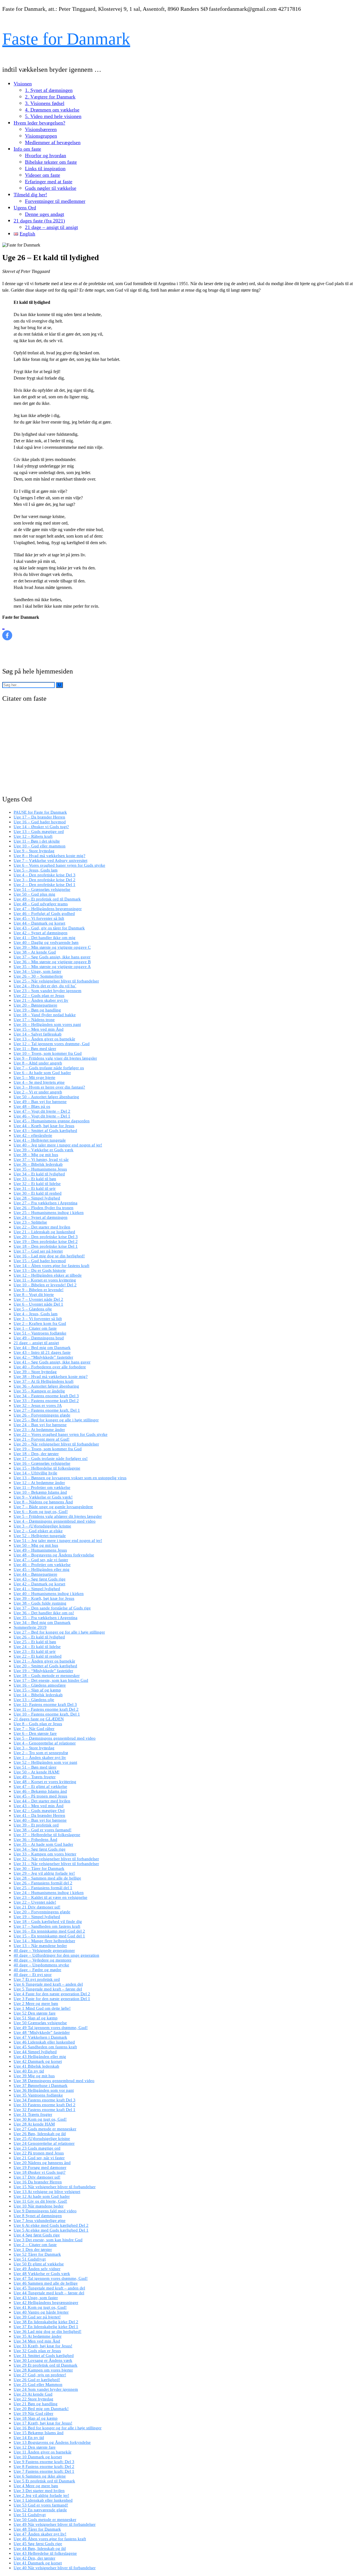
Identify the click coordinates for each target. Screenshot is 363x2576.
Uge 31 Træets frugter (33, 2114)
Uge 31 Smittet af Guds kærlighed (44, 2356)
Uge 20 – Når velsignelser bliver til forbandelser (56, 1444)
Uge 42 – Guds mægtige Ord (39, 1811)
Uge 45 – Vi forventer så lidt (39, 918)
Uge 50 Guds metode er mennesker (45, 2520)
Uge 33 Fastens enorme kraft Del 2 (45, 2105)
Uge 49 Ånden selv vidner (37, 2269)
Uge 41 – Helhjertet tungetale (40, 1140)
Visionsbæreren (41, 129)
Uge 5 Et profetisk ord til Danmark (44, 2481)
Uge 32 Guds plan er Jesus (37, 2351)
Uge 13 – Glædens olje (34, 1700)
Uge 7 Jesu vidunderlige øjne (40, 2221)
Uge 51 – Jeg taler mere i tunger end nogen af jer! (58, 1540)
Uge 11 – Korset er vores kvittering (45, 1280)
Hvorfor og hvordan (46, 155)
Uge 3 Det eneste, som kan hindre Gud (48, 2240)
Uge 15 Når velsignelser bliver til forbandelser (55, 2187)
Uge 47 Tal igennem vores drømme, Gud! (51, 2278)
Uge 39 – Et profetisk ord (36, 1825)
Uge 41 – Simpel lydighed (37, 1589)
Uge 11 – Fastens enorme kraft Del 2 (46, 1709)
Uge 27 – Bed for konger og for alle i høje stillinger (59, 1632)
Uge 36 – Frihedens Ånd (35, 1840)
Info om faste (27, 149)
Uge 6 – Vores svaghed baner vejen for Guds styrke (59, 865)
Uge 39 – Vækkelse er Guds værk (44, 1150)
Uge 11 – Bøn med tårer (35, 1049)
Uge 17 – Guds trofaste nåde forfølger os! (51, 1459)
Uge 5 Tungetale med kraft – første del (48, 1989)
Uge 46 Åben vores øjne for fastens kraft (50, 2539)
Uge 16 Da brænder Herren (38, 2182)
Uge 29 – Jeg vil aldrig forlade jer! (44, 1873)
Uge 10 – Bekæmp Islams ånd (40, 1492)
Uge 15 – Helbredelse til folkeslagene (47, 1468)
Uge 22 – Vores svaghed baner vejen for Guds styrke (61, 1434)
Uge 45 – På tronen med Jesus (40, 1796)
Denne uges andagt (45, 214)
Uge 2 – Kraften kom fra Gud (40, 1323)
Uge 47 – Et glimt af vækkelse (40, 1786)
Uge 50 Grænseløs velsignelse (40, 2023)
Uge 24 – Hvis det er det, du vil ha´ (45, 986)
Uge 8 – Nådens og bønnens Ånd (43, 1502)
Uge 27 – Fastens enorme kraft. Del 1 (47, 1410)
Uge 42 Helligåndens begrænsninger (46, 2303)
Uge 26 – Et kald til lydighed (39, 1637)
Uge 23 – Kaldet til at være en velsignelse (50, 1897)
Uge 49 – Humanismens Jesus (40, 1550)
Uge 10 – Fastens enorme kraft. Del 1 (47, 1714)
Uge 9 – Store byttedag (34, 851)
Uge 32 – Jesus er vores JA (38, 1405)
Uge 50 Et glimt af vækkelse (39, 2264)
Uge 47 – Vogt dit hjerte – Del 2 (42, 1111)
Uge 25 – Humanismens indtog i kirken (49, 1213)
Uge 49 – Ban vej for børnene (40, 1102)
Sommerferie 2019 (30, 1627)
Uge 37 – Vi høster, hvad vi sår (41, 1159)
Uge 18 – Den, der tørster (36, 1454)
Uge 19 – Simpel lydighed (37, 1917)
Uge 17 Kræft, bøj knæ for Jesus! (43, 2423)
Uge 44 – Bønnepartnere (35, 1574)
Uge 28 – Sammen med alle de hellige (47, 1878)
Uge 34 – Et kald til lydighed (39, 1174)
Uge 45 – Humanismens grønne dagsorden (52, 1121)
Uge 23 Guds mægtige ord (37, 2148)
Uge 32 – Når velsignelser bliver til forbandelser (56, 1859)
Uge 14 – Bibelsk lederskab (38, 1695)
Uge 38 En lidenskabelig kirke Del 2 (46, 2322)
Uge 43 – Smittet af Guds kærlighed (45, 1131)
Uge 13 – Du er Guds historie (40, 1270)
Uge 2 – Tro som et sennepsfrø (41, 1753)
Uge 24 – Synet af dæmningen (41, 1217)
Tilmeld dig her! (30, 195)
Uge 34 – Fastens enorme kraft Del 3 (46, 1396)
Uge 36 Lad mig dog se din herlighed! (48, 2331)
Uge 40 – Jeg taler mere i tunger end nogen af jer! (58, 1145)
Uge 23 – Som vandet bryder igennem (48, 991)
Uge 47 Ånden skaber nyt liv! (40, 2534)
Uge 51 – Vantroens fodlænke (40, 1333)
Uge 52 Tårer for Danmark (37, 2254)
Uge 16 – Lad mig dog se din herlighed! (49, 1256)
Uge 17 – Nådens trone (34, 1020)
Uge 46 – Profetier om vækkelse (42, 1565)
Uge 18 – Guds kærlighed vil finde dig (48, 1922)
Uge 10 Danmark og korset (38, 2457)
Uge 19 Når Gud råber (33, 2413)
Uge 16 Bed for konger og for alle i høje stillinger (58, 2428)
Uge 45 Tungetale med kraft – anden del (49, 2288)
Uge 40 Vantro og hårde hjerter (41, 2312)
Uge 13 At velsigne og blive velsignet (47, 2192)
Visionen (23, 84)
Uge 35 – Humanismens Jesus (40, 1169)
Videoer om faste (43, 175)
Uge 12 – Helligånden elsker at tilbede (48, 1275)
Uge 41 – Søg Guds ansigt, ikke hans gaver (52, 1362)
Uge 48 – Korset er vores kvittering (45, 1782)
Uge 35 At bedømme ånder (38, 2336)
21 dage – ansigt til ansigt (51, 227)
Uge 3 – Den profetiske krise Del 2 (45, 880)
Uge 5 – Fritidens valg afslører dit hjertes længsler (58, 1516)
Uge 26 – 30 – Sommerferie (38, 976)
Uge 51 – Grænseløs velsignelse (42, 889)
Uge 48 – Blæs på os (32, 1106)
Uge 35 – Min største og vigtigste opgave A (52, 967)
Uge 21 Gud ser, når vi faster (39, 2158)
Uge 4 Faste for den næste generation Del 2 (52, 1994)
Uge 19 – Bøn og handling (37, 1010)
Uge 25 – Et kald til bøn (35, 1642)
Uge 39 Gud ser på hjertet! (37, 2317)
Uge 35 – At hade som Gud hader (43, 1844)
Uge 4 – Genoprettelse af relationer (45, 1743)
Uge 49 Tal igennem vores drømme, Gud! (51, 2028)
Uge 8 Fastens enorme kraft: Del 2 (44, 2466)
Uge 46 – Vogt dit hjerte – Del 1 (42, 1116)
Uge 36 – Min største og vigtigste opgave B (52, 962)
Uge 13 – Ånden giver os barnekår (44, 1039)
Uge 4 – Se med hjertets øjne (39, 1082)
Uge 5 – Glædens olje (33, 1309)
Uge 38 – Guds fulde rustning (40, 1603)
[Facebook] (7, 630)
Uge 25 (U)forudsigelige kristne (42, 2139)
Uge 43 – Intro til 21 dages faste (42, 1352)
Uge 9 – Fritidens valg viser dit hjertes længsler (55, 1058)
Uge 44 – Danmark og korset (39, 923)
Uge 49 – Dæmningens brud (39, 1338)
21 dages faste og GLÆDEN (39, 1719)
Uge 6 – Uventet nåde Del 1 (38, 1304)
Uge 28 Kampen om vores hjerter (43, 2370)
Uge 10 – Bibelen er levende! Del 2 (45, 1285)
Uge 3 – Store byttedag (34, 1748)
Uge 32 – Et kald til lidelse (37, 1184)
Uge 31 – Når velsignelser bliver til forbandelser (56, 1864)
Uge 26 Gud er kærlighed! (37, 2380)
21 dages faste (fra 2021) (39, 221)
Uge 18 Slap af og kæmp (36, 2418)
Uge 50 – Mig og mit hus (36, 1545)
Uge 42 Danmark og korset (38, 2061)
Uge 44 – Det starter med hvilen (42, 1801)
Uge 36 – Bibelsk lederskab (38, 1164)
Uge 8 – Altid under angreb (38, 1063)
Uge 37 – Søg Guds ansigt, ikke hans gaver (52, 957)
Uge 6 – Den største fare (35, 1733)
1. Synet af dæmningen (49, 90)
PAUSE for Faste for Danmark (40, 812)
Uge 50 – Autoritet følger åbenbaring (46, 1097)
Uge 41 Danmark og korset (38, 2563)
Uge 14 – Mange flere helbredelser (44, 1941)
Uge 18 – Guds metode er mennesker (47, 1676)
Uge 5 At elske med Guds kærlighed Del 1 (51, 2230)
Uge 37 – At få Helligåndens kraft (44, 1381)
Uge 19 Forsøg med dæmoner (40, 2167)
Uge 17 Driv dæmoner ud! (37, 2177)
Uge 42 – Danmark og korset (39, 1584)
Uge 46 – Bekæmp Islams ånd (40, 1791)
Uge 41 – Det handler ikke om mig (45, 938)
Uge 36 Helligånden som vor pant (44, 2090)
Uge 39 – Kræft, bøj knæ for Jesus (44, 1598)
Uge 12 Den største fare (35, 2447)
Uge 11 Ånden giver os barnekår (43, 2452)
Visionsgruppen (41, 136)
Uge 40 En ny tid (29, 2071)
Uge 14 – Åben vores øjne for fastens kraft (51, 1266)
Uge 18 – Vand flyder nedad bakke (45, 1015)
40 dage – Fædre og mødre (37, 1970)
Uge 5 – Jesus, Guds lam (36, 870)
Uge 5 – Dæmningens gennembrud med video (55, 1738)
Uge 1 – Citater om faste (35, 1328)
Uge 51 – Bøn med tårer (35, 1767)
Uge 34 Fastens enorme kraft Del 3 (45, 2100)
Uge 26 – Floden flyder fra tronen (44, 1208)
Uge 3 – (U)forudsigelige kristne (42, 1526)
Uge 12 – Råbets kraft (33, 836)
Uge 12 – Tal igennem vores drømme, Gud (52, 1044)
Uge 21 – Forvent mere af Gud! (42, 1439)
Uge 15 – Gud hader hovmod (40, 1261)
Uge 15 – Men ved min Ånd (39, 1029)
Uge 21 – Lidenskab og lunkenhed (44, 1232)
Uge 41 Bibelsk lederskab (36, 2066)
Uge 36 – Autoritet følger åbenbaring (46, 1386)
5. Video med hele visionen (53, 116)
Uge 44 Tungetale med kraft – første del (49, 2293)
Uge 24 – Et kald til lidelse (37, 1647)
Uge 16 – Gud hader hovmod (40, 822)
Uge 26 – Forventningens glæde (42, 1415)
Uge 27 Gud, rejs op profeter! (40, 2375)
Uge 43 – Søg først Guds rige (40, 1579)
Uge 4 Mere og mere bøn (36, 2486)
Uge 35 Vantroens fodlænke (38, 2095)
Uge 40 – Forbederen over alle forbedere (50, 1367)
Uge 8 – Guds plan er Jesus (38, 1724)
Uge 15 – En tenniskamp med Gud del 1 (49, 1936)
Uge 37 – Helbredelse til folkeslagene (47, 1835)
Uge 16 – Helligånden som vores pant (47, 1024)
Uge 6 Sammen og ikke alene (40, 2476)
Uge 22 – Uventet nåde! (35, 1902)
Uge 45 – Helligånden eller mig (42, 1569)
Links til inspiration (45, 169)
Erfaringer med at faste (49, 182)
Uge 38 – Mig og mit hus (36, 1155)
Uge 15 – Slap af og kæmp (37, 1690)
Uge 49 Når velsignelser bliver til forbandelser (55, 2524)
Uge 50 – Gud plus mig (34, 894)
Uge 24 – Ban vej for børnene (40, 1425)
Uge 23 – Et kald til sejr (35, 1651)
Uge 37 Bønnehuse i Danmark (41, 2085)
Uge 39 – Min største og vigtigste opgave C (52, 947)
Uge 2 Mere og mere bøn (36, 2003)
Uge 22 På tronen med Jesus (39, 2153)
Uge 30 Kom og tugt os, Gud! (40, 2119)
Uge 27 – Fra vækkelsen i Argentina (46, 1203)
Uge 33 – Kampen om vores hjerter (45, 1854)
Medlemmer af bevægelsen (53, 142)
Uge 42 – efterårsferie (33, 1135)
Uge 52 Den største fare (35, 2013)
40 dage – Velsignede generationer (44, 1950)
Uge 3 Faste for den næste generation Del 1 (52, 1999)
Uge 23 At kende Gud (33, 2394)
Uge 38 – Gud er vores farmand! (43, 1830)
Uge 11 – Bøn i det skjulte (37, 841)
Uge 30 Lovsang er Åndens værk (43, 2360)
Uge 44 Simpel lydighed (35, 2052)
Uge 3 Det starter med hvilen (39, 2491)
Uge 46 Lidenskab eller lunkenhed (44, 2042)
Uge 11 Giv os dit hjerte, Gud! (40, 2201)
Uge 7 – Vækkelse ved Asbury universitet (50, 860)
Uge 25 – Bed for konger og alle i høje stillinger (56, 1420)
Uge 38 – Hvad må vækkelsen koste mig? (51, 1377)
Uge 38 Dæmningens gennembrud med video (54, 2081)
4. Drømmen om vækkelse (52, 110)
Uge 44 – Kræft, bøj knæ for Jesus (44, 1126)
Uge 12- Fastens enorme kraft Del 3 (45, 1704)
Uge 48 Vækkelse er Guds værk (42, 2274)
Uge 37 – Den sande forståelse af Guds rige (52, 1608)
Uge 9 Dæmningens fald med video (45, 2211)
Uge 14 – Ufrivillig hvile (35, 1473)
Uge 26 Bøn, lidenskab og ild (40, 2134)
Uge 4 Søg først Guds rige (37, 2235)
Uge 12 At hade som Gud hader (42, 2196)
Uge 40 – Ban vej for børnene (40, 1820)
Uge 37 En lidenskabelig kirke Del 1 (46, 2327)
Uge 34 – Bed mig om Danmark (42, 1622)
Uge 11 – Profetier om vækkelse (42, 1487)
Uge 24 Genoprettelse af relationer (44, 2143)
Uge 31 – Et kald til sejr (35, 1188)
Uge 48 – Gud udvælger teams (41, 904)
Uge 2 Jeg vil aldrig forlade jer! (41, 2495)
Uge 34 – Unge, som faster (37, 971)
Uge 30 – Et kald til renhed (38, 1193)
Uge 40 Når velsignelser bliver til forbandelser (55, 2568)
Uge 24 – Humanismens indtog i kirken (49, 1893)
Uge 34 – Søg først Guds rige (40, 1849)
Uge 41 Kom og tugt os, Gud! (40, 2307)
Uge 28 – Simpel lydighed (37, 1198)
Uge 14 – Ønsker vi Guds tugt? (41, 827)
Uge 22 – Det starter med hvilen (42, 1227)
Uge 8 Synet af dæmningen (38, 2216)
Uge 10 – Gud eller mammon (40, 846)
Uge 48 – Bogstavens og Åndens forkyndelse (54, 1555)
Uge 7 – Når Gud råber (34, 1729)
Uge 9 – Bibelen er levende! (39, 1290)
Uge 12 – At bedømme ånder (39, 1483)
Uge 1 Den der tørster (33, 2249)
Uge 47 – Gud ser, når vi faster (41, 1560)
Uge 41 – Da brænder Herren (39, 1815)
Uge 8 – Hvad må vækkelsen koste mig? (49, 856)
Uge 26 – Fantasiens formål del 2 (43, 1883)
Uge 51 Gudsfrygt (30, 2259)
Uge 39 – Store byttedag (35, 1372)
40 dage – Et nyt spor (33, 1975)
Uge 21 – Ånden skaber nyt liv (41, 1000)
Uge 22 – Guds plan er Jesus (39, 996)
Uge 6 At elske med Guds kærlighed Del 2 (51, 2225)
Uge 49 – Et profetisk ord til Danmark (47, 899)
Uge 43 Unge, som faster (36, 2298)
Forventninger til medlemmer (55, 201)
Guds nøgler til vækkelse (51, 188)
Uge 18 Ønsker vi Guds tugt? (40, 2172)
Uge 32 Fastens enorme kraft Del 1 (45, 2110)
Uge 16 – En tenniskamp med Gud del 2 (49, 1931)
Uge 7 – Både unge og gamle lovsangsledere (53, 1507)
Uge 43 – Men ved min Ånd (39, 1806)
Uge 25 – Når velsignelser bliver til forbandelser (56, 981)
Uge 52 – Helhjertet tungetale (40, 1536)
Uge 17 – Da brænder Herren (39, 817)
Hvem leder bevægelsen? (39, 123)
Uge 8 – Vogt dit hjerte (34, 1295)
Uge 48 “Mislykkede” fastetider (42, 2032)
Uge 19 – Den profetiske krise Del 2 (46, 1241)
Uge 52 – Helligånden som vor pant (45, 1762)
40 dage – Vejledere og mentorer (43, 1960)
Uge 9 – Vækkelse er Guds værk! (43, 1497)
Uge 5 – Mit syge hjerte (34, 1077)
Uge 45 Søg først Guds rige (38, 2544)
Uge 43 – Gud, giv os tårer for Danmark (49, 928)
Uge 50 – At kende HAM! (37, 1772)
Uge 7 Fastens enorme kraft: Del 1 (44, 2471)
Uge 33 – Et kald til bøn (35, 1179)
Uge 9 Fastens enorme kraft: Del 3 (44, 2462)
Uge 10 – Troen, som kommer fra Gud (48, 1053)
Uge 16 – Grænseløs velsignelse (42, 1463)
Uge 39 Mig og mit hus (34, 2076)
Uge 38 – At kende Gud (35, 952)
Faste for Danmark (66, 39)
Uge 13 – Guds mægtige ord (39, 832)
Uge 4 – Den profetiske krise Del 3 (45, 875)
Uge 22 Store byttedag (33, 2399)
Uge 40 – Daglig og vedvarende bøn (46, 942)
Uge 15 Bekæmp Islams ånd (39, 2433)
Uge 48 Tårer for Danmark (37, 2529)
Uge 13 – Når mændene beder (40, 1946)
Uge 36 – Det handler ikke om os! (44, 1613)
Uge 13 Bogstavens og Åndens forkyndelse (52, 2442)
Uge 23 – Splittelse (30, 1222)
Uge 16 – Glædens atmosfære (40, 1685)
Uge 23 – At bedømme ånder (39, 1430)
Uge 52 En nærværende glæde (40, 2510)
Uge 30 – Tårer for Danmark (39, 1868)
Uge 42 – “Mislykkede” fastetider (43, 1357)
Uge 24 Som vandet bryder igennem (46, 2389)
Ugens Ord (25, 208)
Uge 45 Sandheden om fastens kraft (45, 2047)
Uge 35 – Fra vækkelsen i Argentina (46, 1618)
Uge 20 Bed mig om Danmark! (41, 2409)
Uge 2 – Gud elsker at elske (38, 1531)
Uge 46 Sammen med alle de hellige (46, 2283)
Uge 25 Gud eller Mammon (38, 2385)
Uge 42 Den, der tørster (34, 2558)
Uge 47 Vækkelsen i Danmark (40, 2037)
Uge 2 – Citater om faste (35, 2245)
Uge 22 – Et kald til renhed (38, 1656)
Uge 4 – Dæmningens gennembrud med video (55, 1521)
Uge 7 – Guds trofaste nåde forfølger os (49, 1068)
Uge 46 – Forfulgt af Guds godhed (44, 914)
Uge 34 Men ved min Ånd (37, 2341)
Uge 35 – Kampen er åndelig (39, 1391)
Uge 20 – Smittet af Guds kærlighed (45, 1666)
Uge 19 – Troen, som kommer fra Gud (48, 1449)
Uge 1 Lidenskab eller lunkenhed (43, 2500)
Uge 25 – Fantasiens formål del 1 (43, 1888)
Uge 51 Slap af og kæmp (36, 2018)
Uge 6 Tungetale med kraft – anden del (48, 1984)
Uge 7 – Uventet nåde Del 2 (38, 1299)
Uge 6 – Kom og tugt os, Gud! (41, 1512)
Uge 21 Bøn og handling (36, 2404)
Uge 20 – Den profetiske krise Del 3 (46, 1237)
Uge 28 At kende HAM (34, 2124)
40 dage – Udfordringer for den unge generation (56, 1955)
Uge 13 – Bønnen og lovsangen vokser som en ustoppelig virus (70, 1478)
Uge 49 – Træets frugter (35, 1777)
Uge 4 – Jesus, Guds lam (36, 1314)
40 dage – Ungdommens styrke (41, 1965)
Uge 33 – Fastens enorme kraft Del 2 (46, 1401)
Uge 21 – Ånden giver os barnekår (44, 1661)
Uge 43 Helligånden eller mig (40, 2057)
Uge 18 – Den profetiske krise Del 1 (46, 1246)
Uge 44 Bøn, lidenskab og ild (40, 2548)
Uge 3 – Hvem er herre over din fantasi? (49, 1087)
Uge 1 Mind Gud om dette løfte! (42, 2008)
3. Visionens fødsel (45, 103)
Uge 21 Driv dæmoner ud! (37, 1907)
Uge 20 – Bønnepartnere (35, 1005)
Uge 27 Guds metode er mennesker (45, 2129)
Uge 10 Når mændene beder (39, 2206)
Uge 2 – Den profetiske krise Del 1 (45, 885)
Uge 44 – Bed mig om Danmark (42, 1348)
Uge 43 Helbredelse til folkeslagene (45, 2553)
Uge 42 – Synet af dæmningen (41, 933)
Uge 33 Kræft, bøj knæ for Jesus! (43, 2346)
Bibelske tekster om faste (51, 162)
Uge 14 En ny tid (29, 2438)
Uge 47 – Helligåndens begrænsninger (48, 909)
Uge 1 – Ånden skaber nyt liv (40, 1758)
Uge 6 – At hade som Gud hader (42, 1073)
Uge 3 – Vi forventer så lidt (38, 1319)
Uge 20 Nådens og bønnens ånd (42, 2163)
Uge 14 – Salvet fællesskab (38, 1034)
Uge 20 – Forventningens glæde (42, 1912)
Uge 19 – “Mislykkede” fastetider (43, 1671)
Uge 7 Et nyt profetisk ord (37, 1979)
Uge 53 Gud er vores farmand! (41, 2505)
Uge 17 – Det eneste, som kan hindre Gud (51, 1680)
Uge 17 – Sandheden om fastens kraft (47, 1926)
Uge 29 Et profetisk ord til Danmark (46, 2365)
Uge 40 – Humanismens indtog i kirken (49, 1594)
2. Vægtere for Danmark (50, 97)
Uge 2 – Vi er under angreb (38, 1092)
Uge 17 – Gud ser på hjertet (38, 1251)
